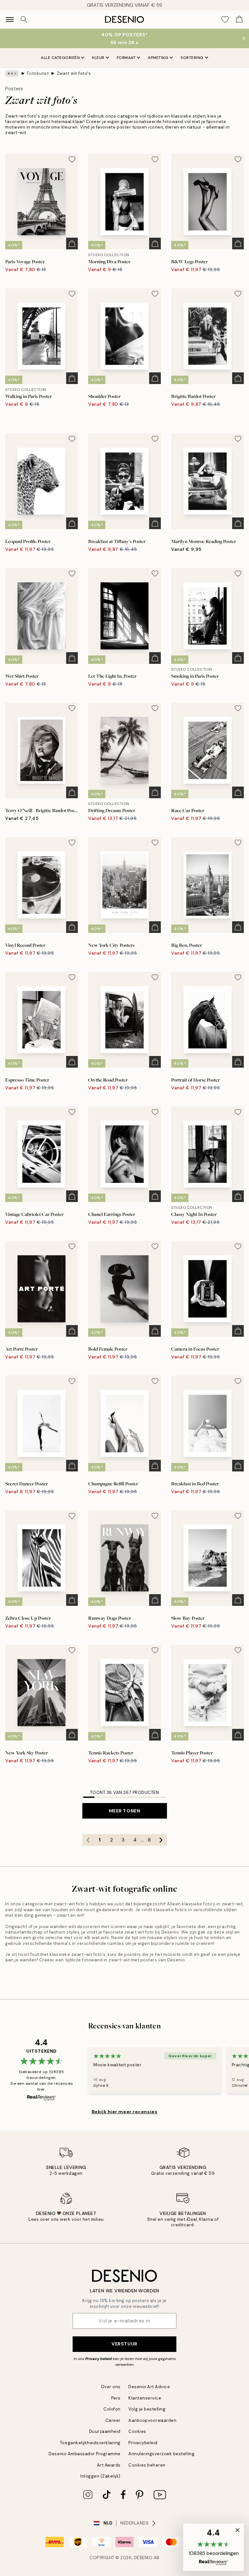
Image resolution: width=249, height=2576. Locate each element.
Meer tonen (125, 1811)
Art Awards (109, 2465)
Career (113, 2420)
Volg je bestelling (147, 2409)
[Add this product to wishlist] (72, 159)
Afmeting (158, 58)
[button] (213, 2547)
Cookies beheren (147, 2465)
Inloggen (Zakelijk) (101, 2476)
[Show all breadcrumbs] (12, 74)
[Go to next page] (161, 1840)
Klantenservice (145, 2398)
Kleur (98, 58)
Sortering (192, 58)
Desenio (143, 2558)
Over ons (111, 2387)
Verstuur (124, 2344)
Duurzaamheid (105, 2431)
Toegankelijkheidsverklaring (90, 2443)
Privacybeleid (143, 2443)
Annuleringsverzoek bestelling (161, 2454)
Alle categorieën (60, 58)
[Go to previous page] (88, 1840)
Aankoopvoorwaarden (152, 2420)
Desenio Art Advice (149, 2387)
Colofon (112, 2409)
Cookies (137, 2431)
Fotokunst (38, 73)
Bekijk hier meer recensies (125, 2112)
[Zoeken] (24, 19)
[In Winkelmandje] (72, 244)
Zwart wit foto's (74, 73)
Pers (116, 2398)
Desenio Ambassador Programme (85, 2454)
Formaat (126, 58)
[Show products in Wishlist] (225, 19)
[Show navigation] (10, 19)
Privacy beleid (99, 2359)
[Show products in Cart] (239, 19)
